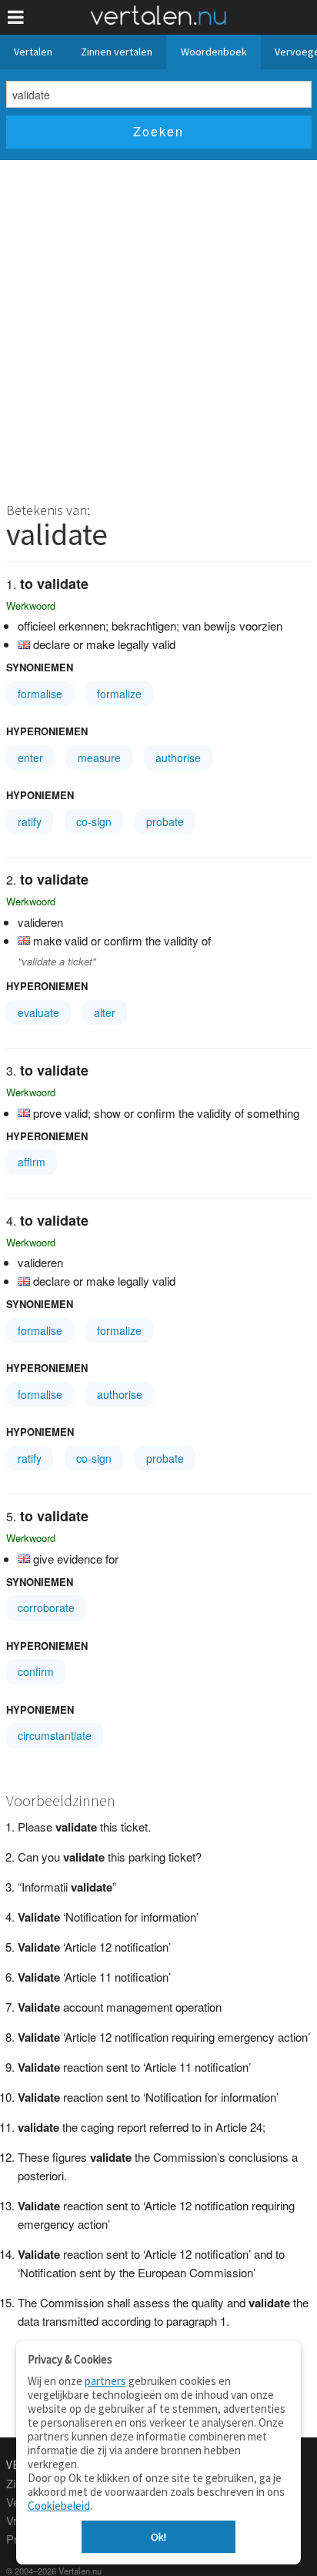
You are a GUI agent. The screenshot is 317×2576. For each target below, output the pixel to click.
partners (105, 2381)
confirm (36, 1671)
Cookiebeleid (59, 2506)
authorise (178, 758)
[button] (16, 17)
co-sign (94, 821)
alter (105, 1012)
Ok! (158, 2537)
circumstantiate (55, 1735)
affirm (32, 1162)
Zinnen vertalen (117, 52)
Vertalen (33, 52)
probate (165, 821)
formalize (119, 694)
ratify (30, 821)
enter (30, 758)
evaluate (38, 1012)
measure (99, 758)
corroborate (46, 1607)
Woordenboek (214, 52)
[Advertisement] (158, 326)
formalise (40, 694)
